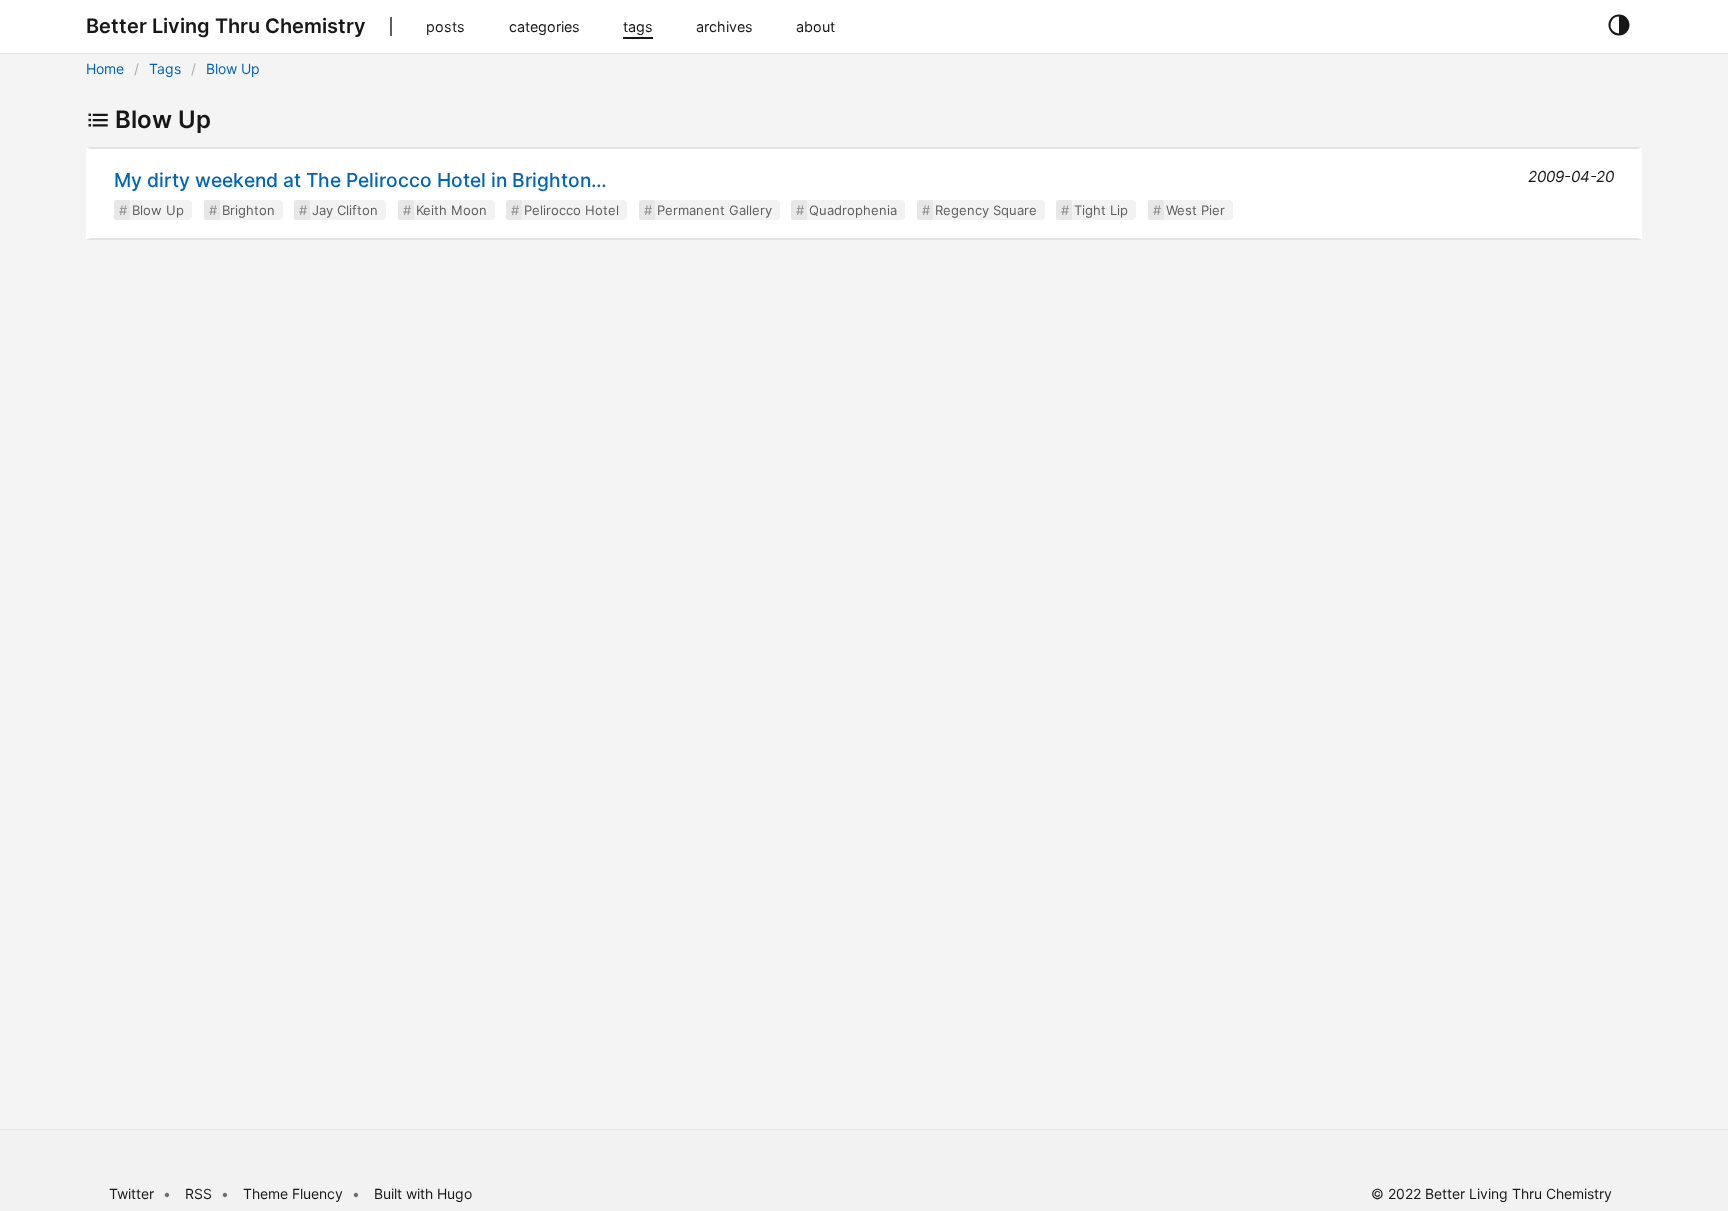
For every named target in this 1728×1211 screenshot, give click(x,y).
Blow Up (233, 68)
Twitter (131, 1193)
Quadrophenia (853, 210)
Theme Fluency (295, 1193)
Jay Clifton (345, 210)
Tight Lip (1101, 210)
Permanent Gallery (714, 210)
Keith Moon (451, 210)
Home (105, 68)
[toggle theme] (1618, 26)
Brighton (248, 210)
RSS (198, 1193)
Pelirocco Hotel (571, 210)
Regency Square (986, 210)
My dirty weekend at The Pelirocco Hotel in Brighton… (360, 180)
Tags (165, 68)
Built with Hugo (423, 1193)
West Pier (1195, 210)
